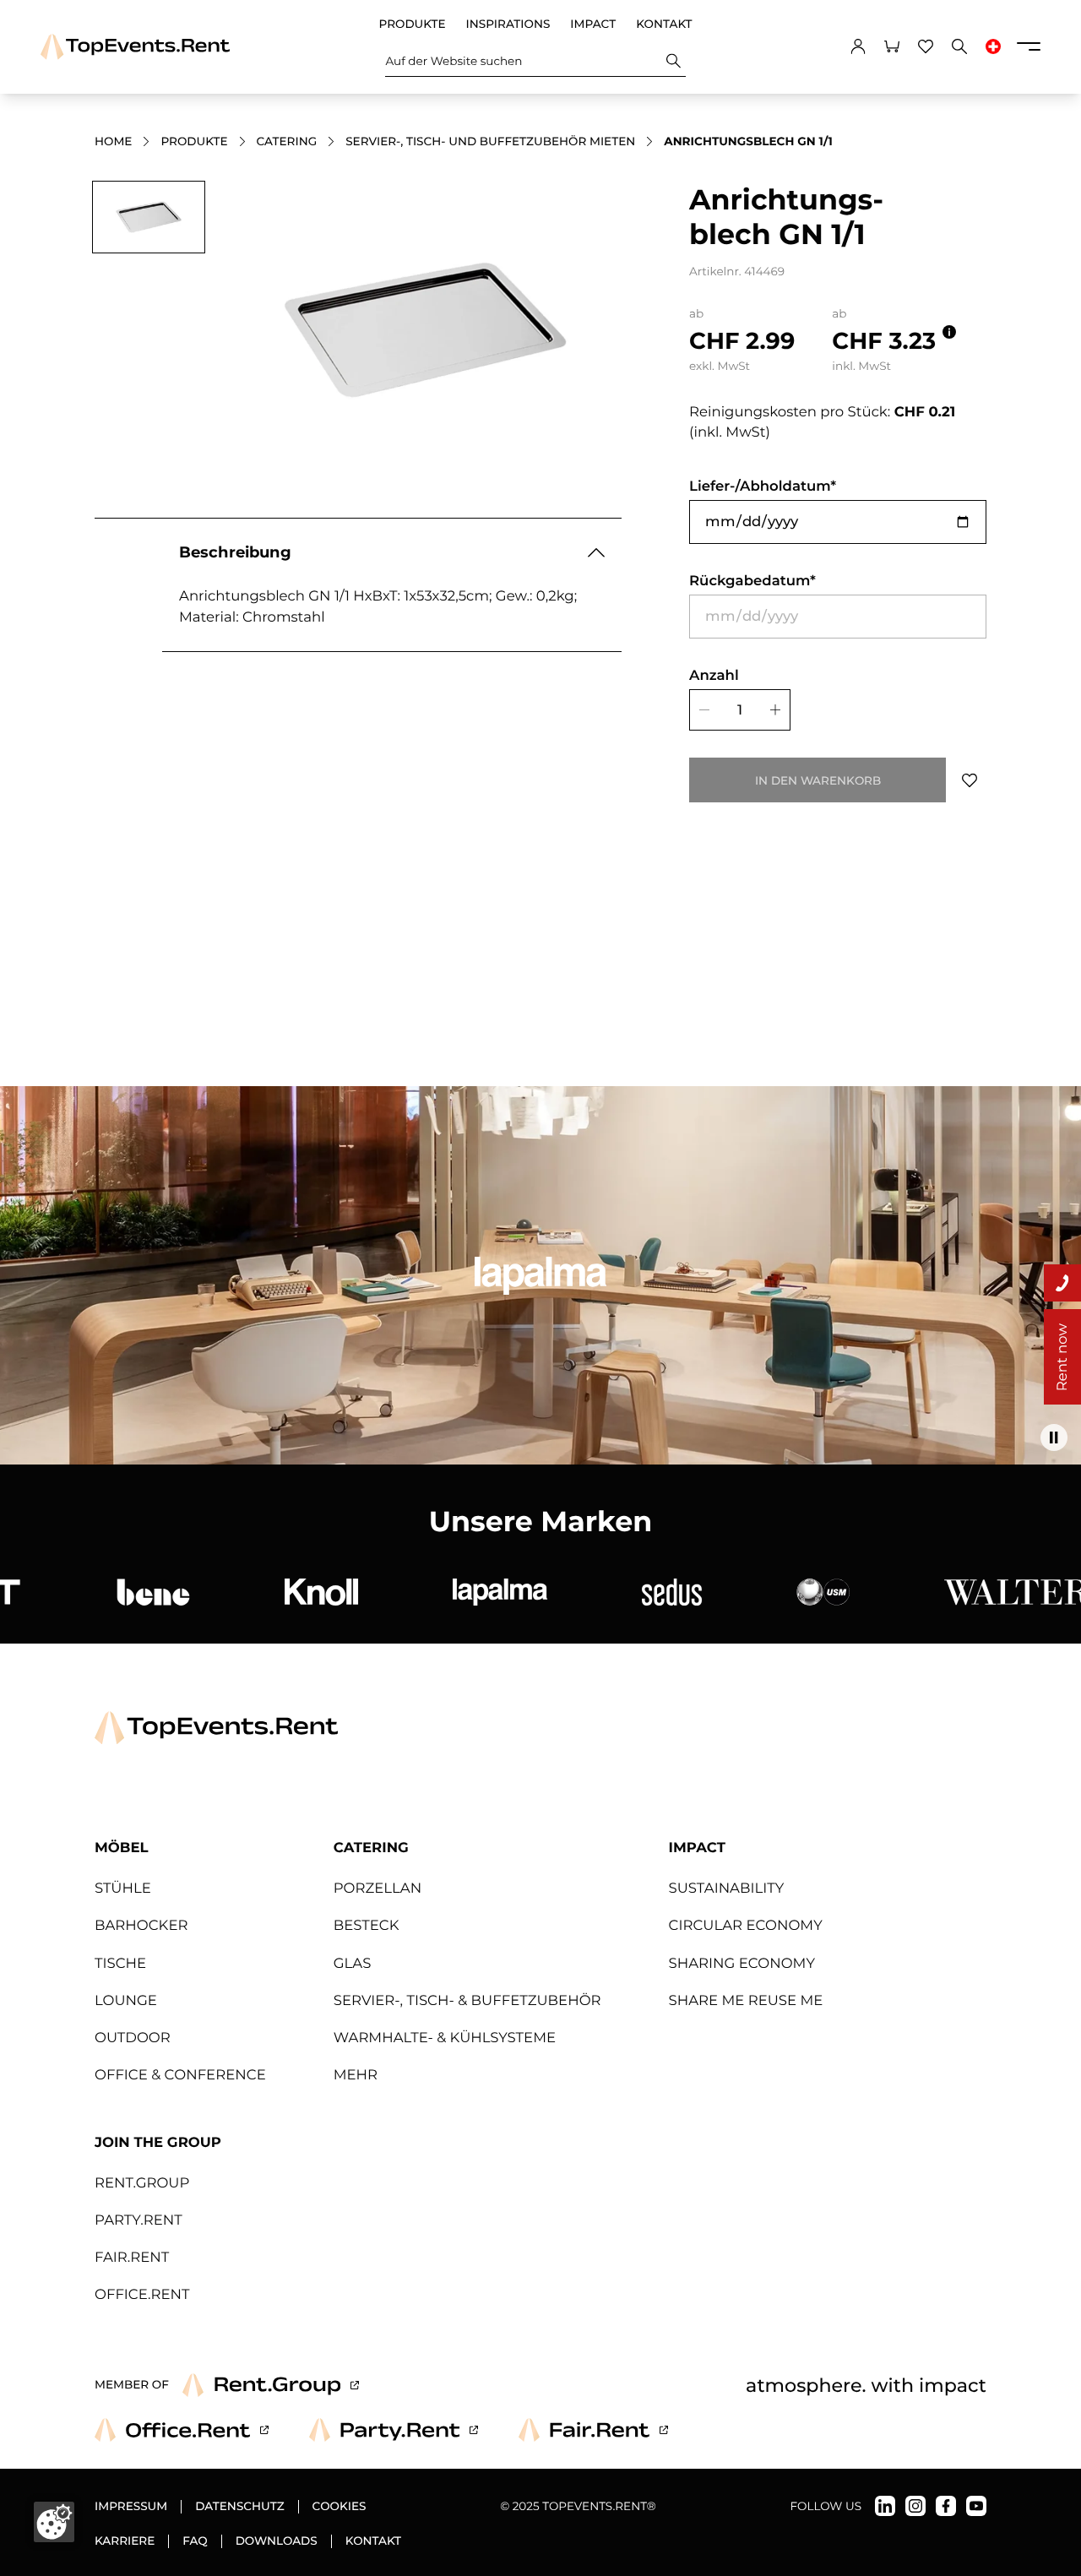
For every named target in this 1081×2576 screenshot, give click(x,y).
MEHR (356, 2075)
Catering (287, 142)
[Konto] (858, 46)
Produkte (412, 24)
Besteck (367, 1926)
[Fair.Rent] (593, 2430)
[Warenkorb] (892, 46)
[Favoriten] (926, 46)
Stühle (123, 1889)
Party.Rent (139, 2220)
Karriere (125, 2541)
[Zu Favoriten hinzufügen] (970, 780)
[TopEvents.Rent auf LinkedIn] (885, 2506)
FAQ (195, 2541)
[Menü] (1029, 46)
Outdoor (133, 2038)
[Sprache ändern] (993, 46)
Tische (120, 1964)
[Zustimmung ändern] (54, 2522)
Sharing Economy (742, 1964)
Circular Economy (746, 1926)
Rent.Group (142, 2183)
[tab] (149, 217)
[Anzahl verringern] (702, 710)
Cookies (340, 2507)
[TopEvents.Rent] (135, 47)
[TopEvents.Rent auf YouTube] (976, 2506)
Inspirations (508, 24)
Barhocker (141, 1926)
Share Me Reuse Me (746, 2001)
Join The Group (158, 2143)
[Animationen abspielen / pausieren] (1054, 1437)
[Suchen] (674, 61)
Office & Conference (180, 2075)
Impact (593, 24)
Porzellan (378, 1889)
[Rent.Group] (271, 2385)
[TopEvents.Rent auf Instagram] (915, 2506)
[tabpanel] (426, 330)
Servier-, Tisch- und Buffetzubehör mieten (490, 142)
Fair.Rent (132, 2258)
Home (113, 142)
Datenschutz (239, 2507)
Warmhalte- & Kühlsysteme (445, 2038)
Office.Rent (142, 2295)
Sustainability (727, 1889)
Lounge (126, 2001)
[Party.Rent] (394, 2430)
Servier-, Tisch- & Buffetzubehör (467, 2001)
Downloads (277, 2541)
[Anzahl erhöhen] (778, 710)
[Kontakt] (1062, 1283)
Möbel (122, 1848)
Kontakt (664, 24)
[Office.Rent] (182, 2430)
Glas (353, 1964)
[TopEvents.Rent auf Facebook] (946, 2506)
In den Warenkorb (818, 780)
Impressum (131, 2507)
